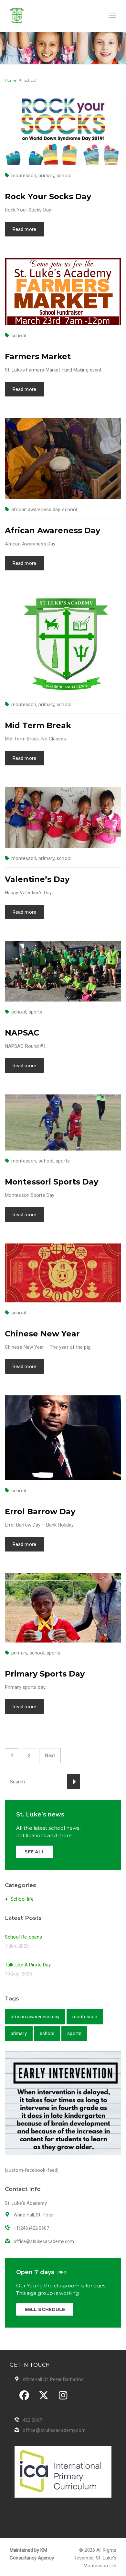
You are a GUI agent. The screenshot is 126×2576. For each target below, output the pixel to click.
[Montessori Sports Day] (63, 1122)
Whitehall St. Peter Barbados (53, 2379)
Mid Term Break (38, 725)
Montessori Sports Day (52, 1182)
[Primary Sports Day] (63, 1608)
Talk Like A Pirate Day (28, 1965)
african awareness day (36, 509)
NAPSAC (22, 1033)
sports (36, 1012)
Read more (24, 229)
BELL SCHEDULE (45, 2309)
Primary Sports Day (45, 1674)
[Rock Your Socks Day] (63, 132)
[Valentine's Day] (63, 817)
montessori (24, 176)
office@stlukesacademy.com (54, 2430)
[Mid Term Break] (63, 643)
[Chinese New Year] (63, 1273)
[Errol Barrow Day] (63, 1437)
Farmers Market (38, 356)
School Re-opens (24, 1937)
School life (22, 1899)
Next (50, 1756)
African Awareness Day (52, 530)
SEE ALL (35, 1852)
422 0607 (32, 2420)
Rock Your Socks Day (48, 196)
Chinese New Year (42, 1334)
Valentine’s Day (37, 879)
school (64, 176)
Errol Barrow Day (40, 1511)
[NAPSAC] (63, 971)
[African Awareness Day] (63, 458)
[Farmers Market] (63, 292)
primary (46, 176)
